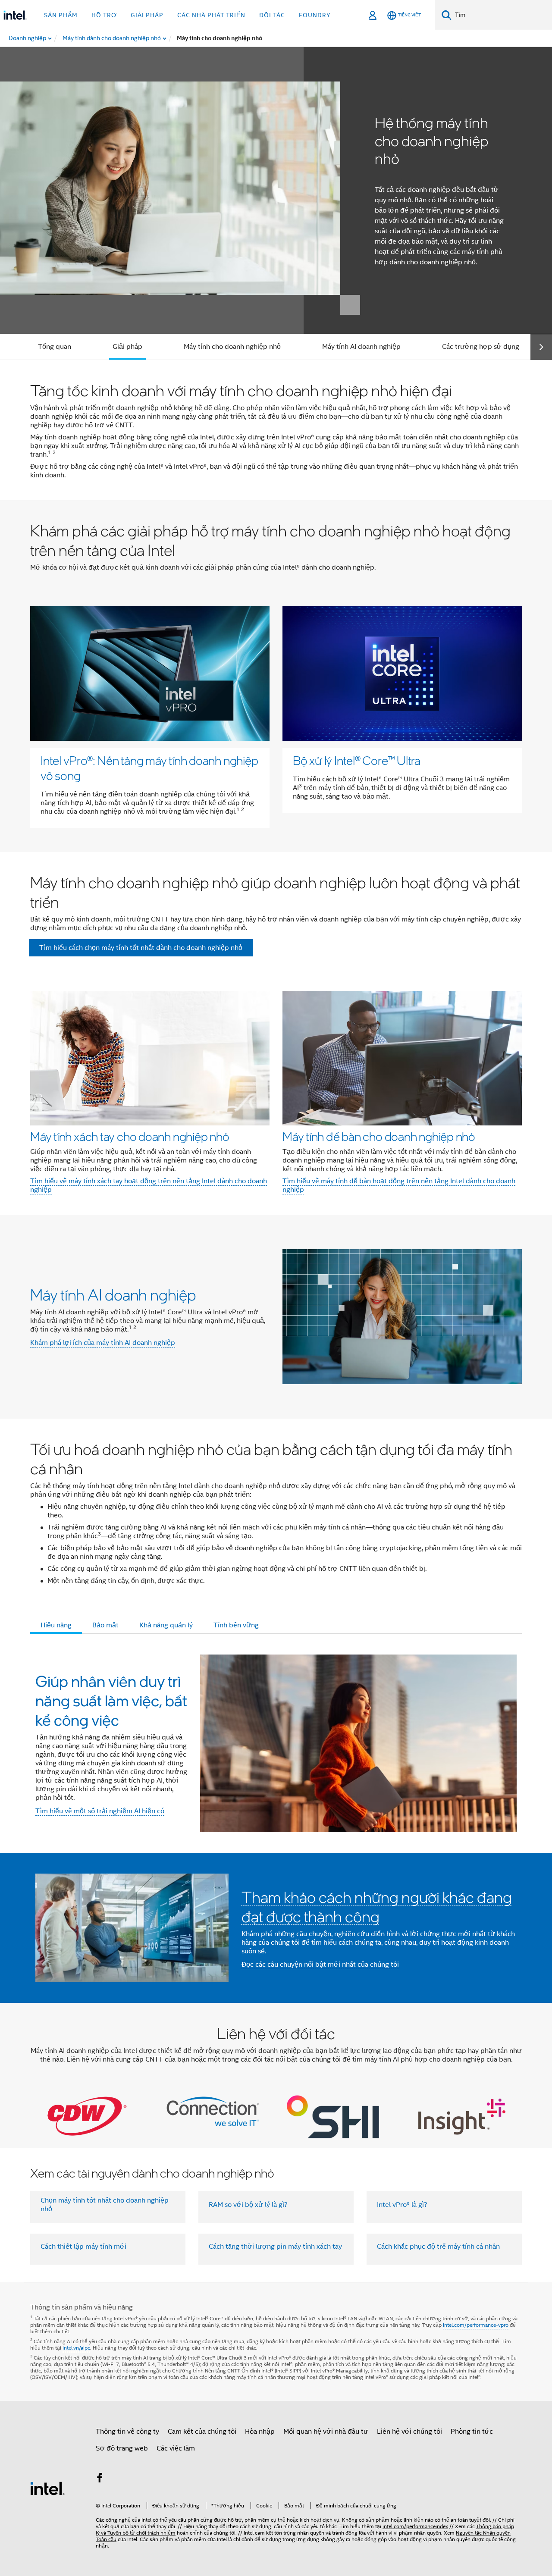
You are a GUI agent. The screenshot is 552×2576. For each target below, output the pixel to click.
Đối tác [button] (272, 15)
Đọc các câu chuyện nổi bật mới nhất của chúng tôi (320, 1965)
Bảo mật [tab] (105, 1625)
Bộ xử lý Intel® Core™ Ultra (357, 760)
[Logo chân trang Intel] (47, 2488)
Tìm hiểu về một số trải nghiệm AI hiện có (100, 1811)
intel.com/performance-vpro (476, 2325)
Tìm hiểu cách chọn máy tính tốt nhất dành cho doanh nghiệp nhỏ (141, 948)
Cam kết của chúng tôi (202, 2432)
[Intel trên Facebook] (100, 2479)
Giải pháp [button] (147, 15)
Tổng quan (55, 347)
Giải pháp (127, 347)
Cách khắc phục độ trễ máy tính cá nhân (438, 2247)
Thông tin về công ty (127, 2432)
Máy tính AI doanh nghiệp (361, 347)
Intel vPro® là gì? (402, 2205)
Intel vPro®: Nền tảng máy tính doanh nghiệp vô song (149, 768)
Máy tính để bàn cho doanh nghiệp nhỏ (379, 1136)
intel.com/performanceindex (415, 2526)
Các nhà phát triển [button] (211, 15)
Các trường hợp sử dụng (481, 347)
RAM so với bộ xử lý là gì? (248, 2205)
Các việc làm (176, 2448)
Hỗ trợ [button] (104, 15)
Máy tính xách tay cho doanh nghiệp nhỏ (130, 1136)
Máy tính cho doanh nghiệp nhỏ (232, 347)
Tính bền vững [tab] (236, 1625)
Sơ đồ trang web (122, 2448)
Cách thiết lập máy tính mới (83, 2247)
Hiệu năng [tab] (56, 1625)
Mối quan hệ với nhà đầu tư (326, 2432)
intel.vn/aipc (76, 2348)
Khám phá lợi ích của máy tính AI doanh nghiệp (103, 1343)
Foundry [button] (315, 15)
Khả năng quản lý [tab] (166, 1625)
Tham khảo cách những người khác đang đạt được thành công (377, 1907)
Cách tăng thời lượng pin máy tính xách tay (275, 2247)
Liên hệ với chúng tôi (409, 2432)
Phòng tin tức (472, 2432)
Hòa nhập (260, 2432)
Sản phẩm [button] (61, 15)
